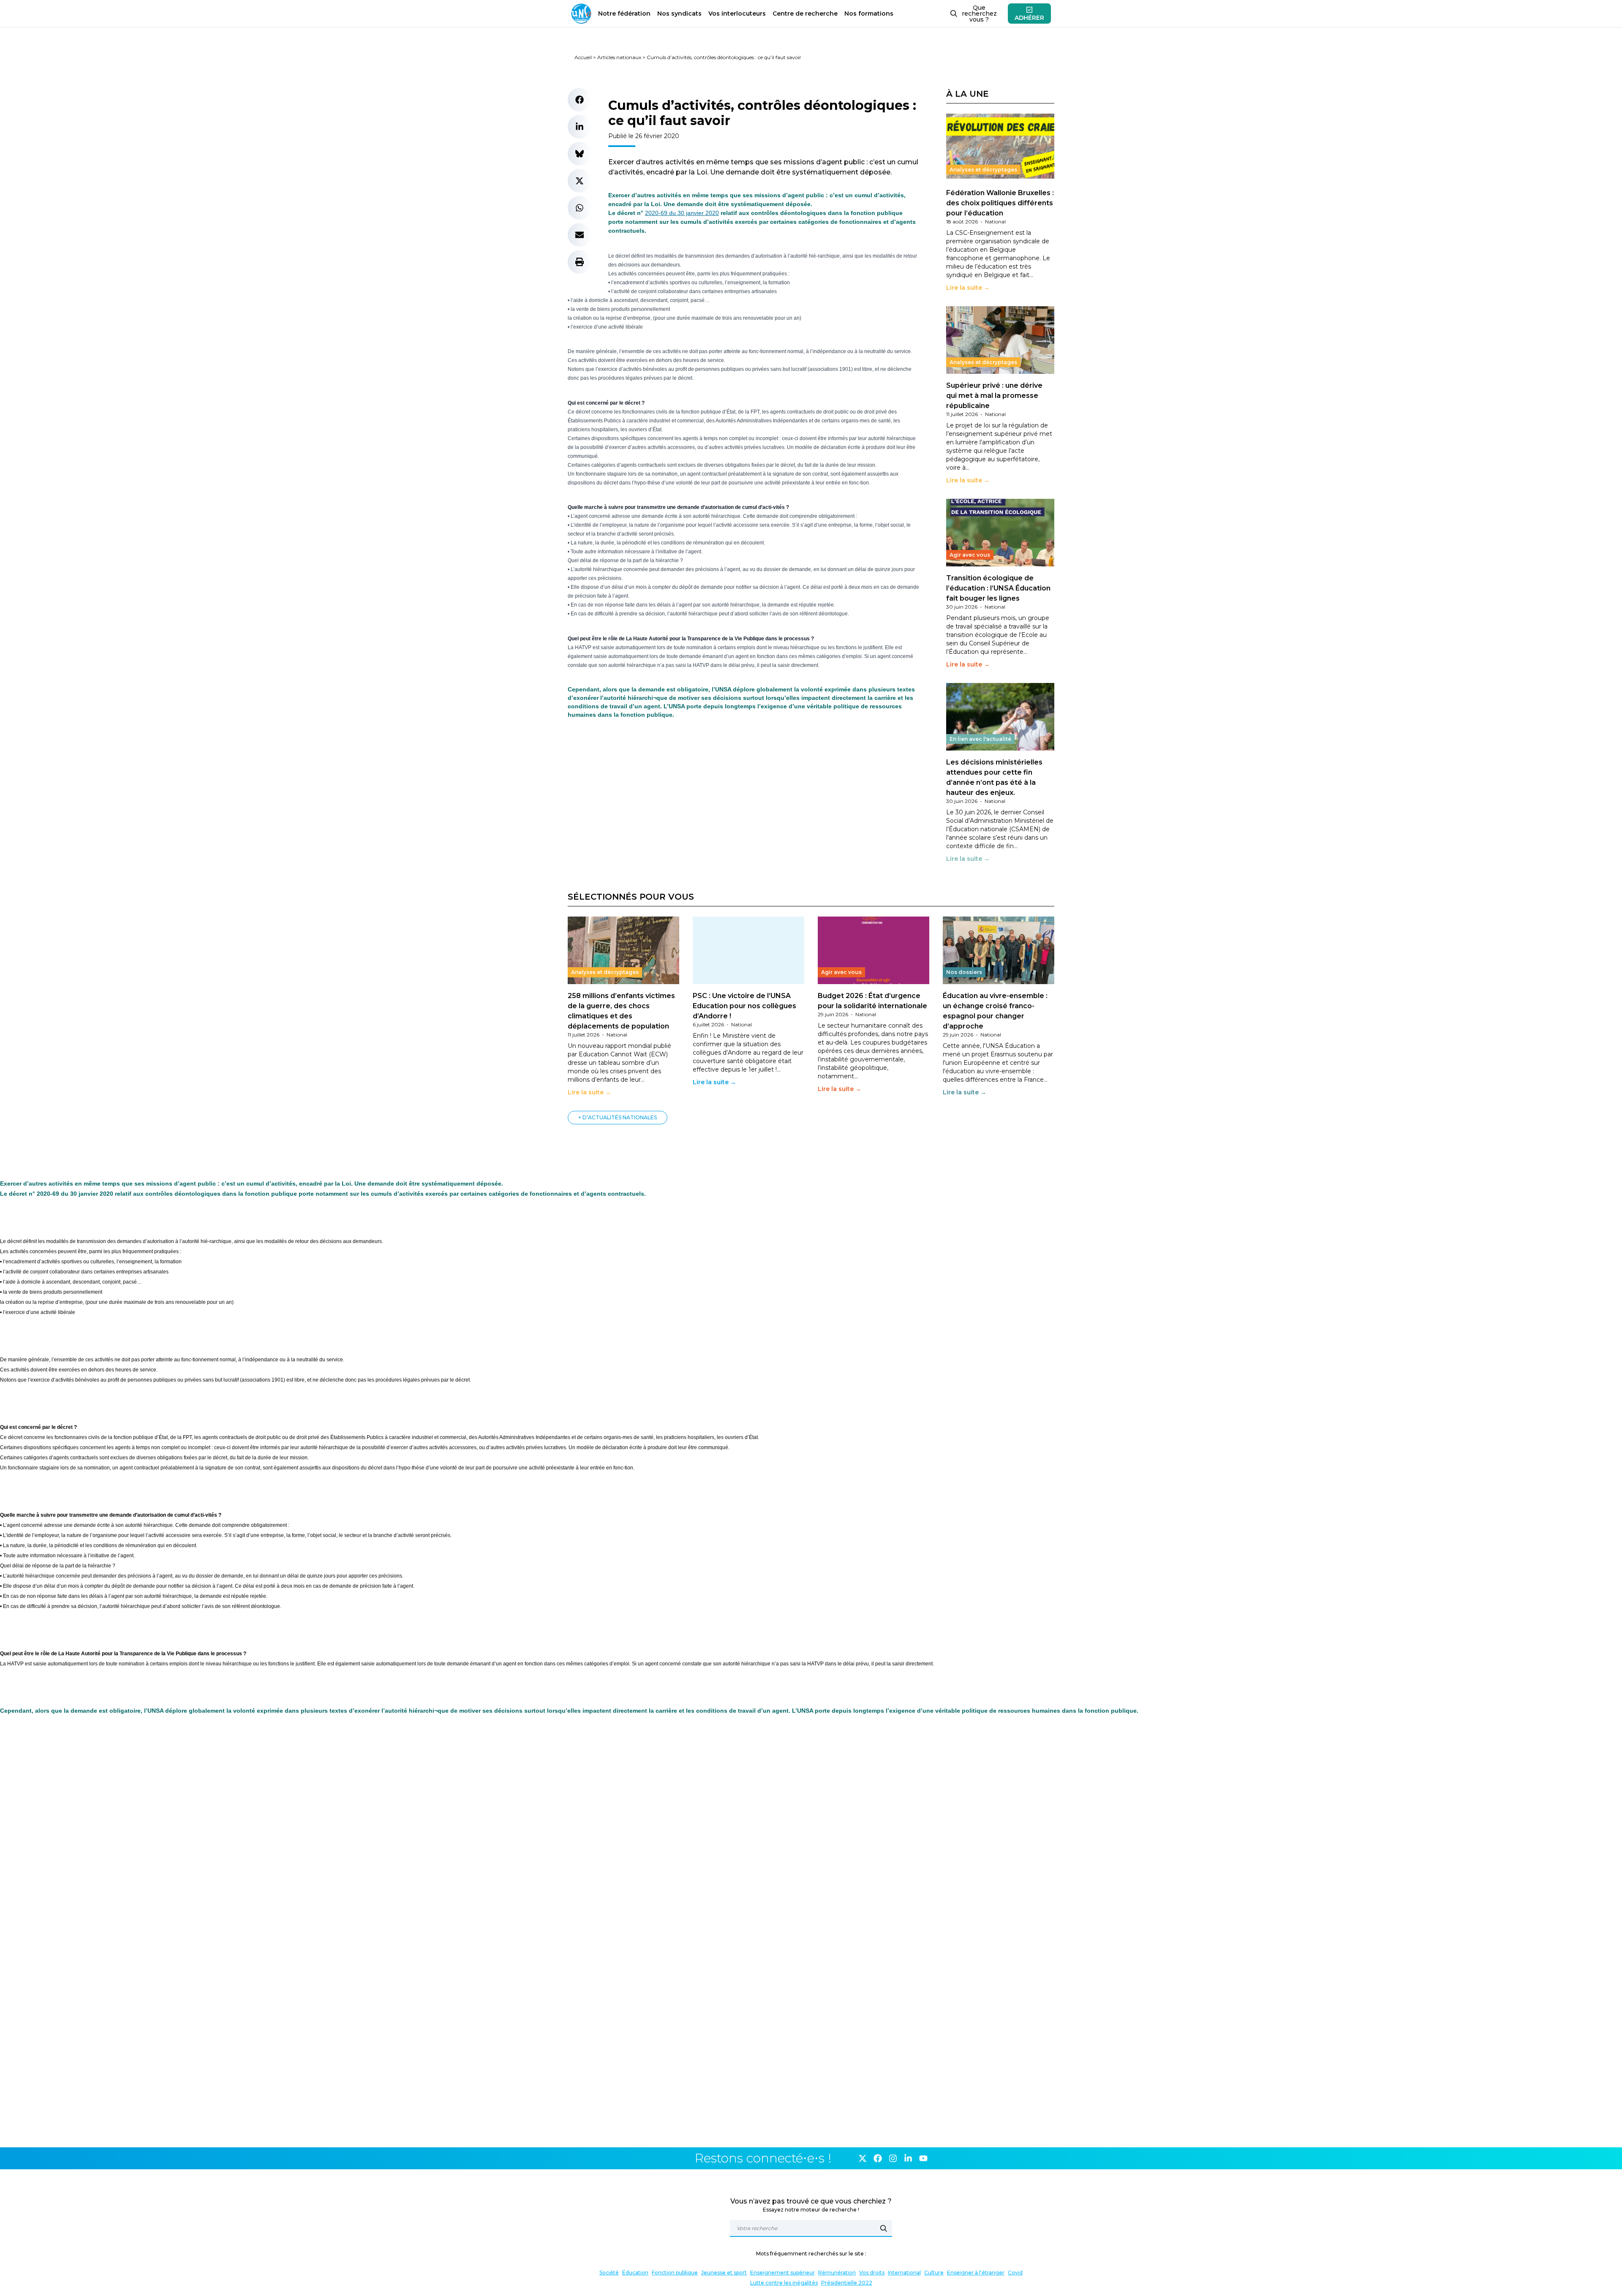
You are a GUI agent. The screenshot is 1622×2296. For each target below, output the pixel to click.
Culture (934, 2273)
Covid (1015, 2273)
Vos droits (872, 2273)
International (904, 2273)
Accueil (583, 57)
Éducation (635, 2273)
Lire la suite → (968, 288)
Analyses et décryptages (983, 170)
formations (869, 14)
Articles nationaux (619, 57)
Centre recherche (805, 14)
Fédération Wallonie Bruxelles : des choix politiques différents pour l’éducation (1000, 203)
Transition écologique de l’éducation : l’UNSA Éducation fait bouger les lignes (998, 588)
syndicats (679, 14)
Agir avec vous (970, 555)
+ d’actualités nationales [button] (618, 1117)
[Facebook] (878, 2158)
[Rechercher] (884, 2228)
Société (609, 2273)
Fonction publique (675, 2273)
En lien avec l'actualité (980, 739)
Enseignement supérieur (782, 2273)
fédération (624, 14)
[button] (580, 100)
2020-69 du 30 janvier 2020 (682, 213)
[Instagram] (893, 2158)
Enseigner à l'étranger (976, 2273)
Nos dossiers (964, 972)
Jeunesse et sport (724, 2273)
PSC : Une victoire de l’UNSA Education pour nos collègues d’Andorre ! (744, 1006)
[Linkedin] (908, 2158)
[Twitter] (863, 2158)
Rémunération (837, 2273)
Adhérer (1029, 18)
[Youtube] (923, 2158)
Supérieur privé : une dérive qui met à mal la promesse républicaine (994, 396)
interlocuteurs (737, 14)
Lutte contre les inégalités (784, 2283)
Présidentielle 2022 (847, 2283)
